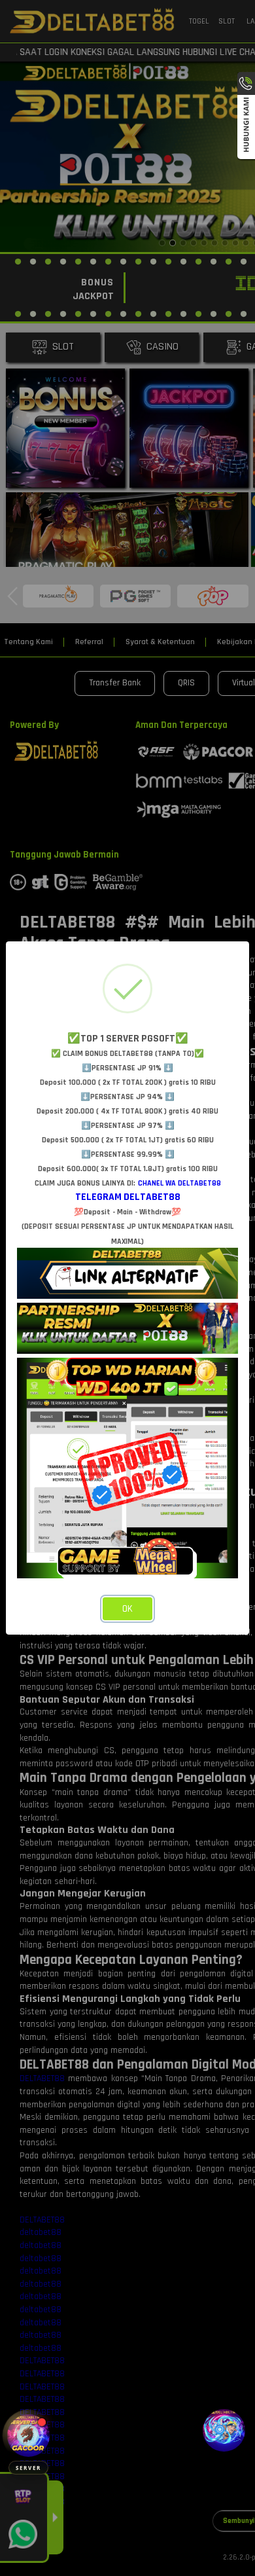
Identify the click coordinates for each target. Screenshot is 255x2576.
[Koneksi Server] (28, 2436)
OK (127, 1609)
